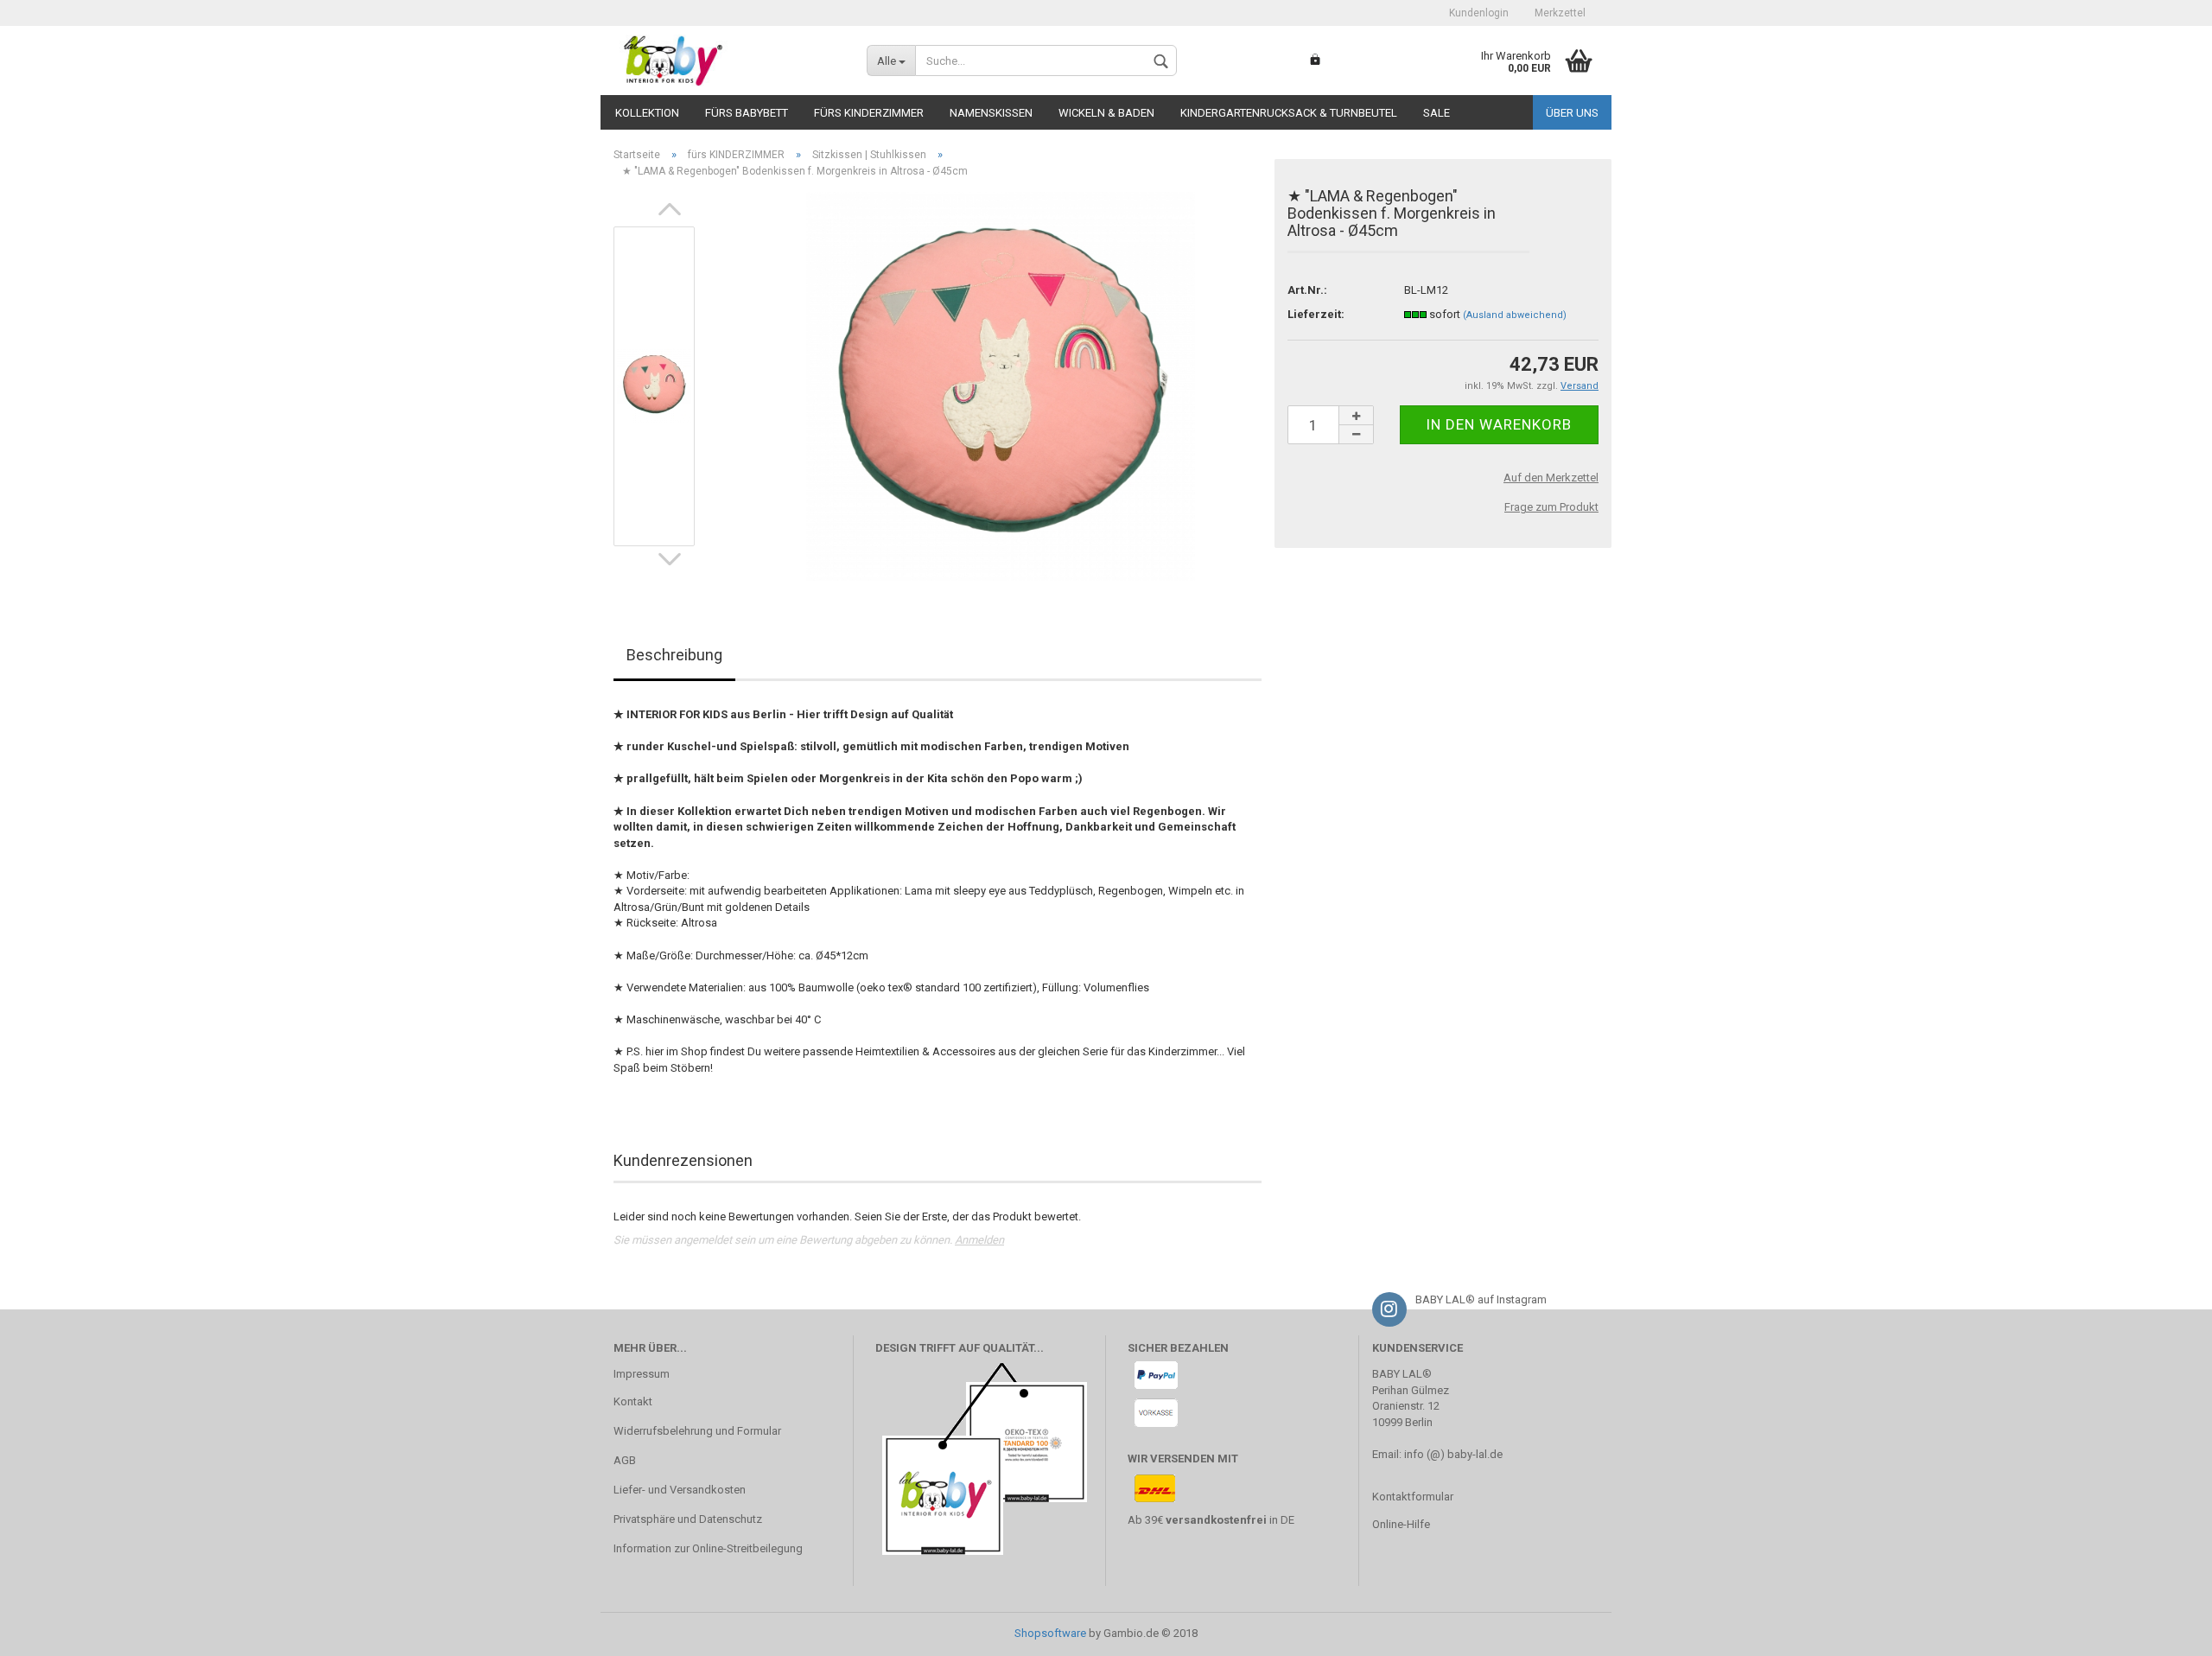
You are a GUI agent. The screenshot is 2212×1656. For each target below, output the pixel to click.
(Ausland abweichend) (1515, 315)
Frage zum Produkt (1551, 507)
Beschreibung (674, 655)
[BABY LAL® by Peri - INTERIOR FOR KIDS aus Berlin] (727, 61)
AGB (625, 1460)
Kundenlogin (1479, 13)
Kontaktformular (1413, 1497)
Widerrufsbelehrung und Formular (697, 1431)
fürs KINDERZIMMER (869, 113)
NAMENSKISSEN (991, 113)
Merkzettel (1560, 13)
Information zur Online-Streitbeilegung (708, 1548)
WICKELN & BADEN (1106, 113)
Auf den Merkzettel (1551, 478)
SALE (1437, 113)
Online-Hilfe (1401, 1524)
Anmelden (979, 1240)
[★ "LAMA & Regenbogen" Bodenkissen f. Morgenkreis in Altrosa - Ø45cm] (1001, 386)
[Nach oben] (2164, 1630)
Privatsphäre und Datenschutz (688, 1519)
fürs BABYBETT (747, 113)
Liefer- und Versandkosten (680, 1490)
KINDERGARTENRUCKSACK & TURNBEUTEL (1289, 113)
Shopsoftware (1050, 1633)
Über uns (1572, 113)
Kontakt (633, 1401)
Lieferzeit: (1316, 314)
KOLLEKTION (647, 113)
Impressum (642, 1374)
